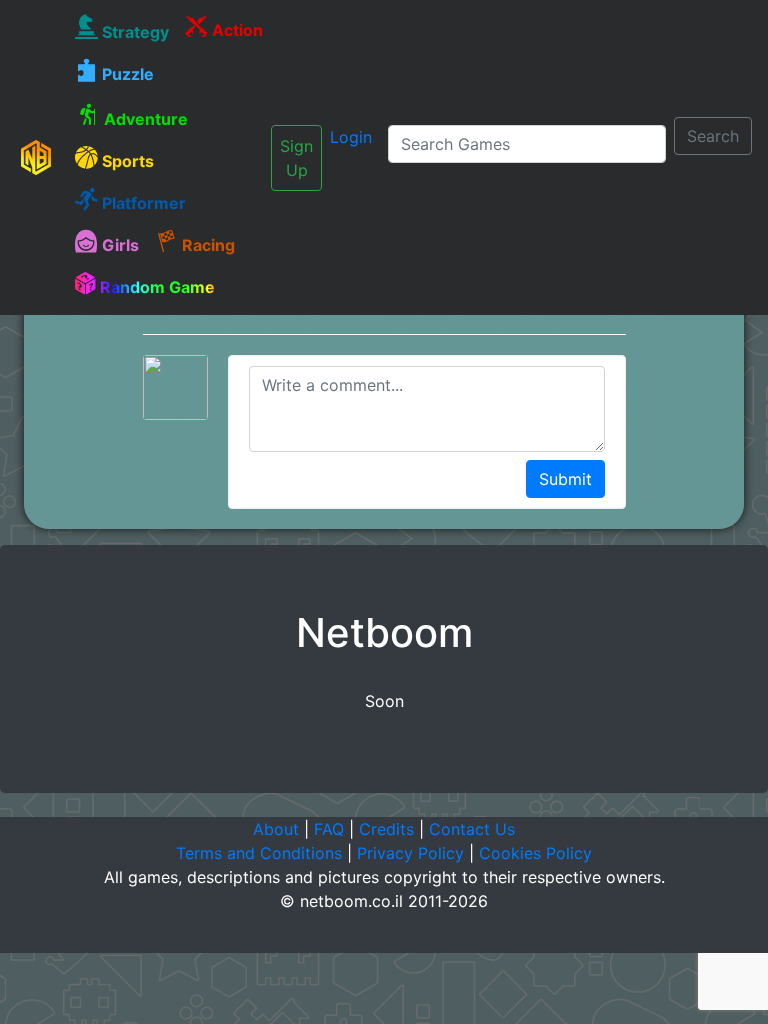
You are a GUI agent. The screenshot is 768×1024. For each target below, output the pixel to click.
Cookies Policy (535, 853)
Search (713, 136)
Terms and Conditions (259, 853)
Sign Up (296, 158)
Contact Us (472, 829)
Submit (565, 479)
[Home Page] (36, 157)
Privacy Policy (410, 853)
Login (351, 137)
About (276, 829)
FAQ (329, 829)
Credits (386, 829)
